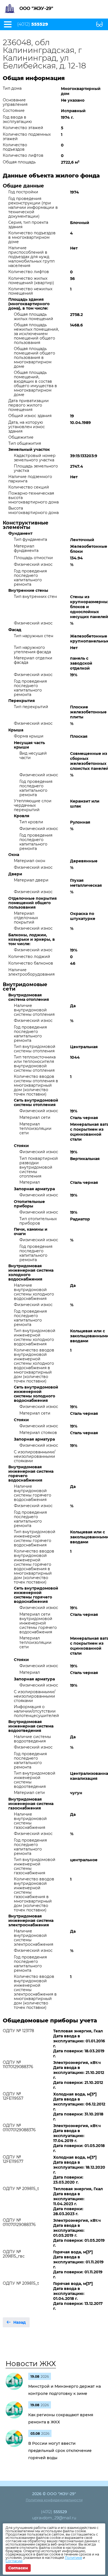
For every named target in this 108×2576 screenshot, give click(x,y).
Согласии (14, 2561)
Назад (20, 2322)
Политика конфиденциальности (54, 2500)
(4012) (33, 24)
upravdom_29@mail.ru (54, 2518)
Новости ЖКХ (31, 2364)
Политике (73, 2558)
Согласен (18, 2568)
